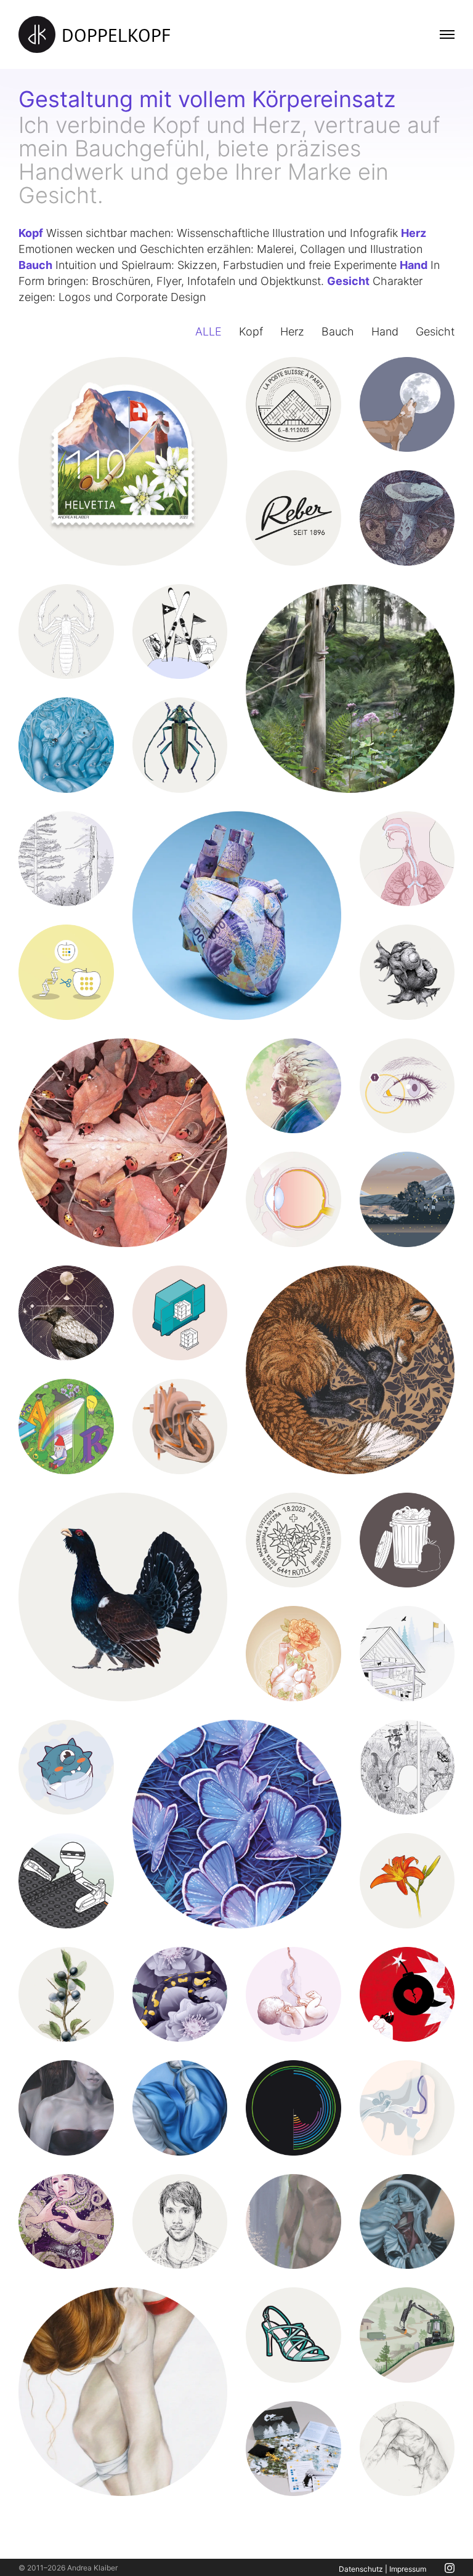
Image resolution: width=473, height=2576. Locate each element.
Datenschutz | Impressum (382, 2569)
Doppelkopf (116, 35)
